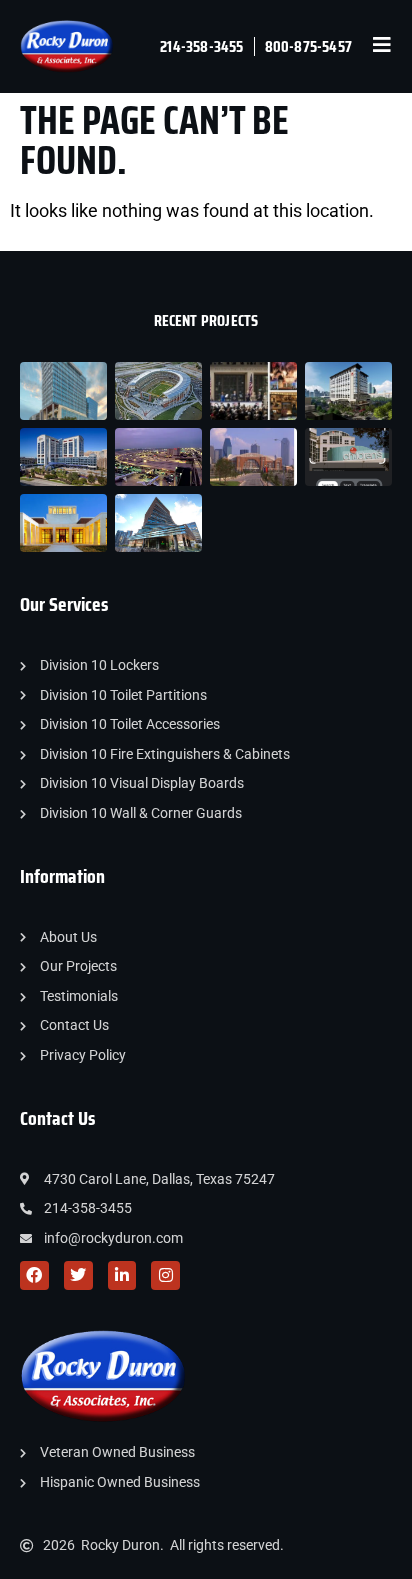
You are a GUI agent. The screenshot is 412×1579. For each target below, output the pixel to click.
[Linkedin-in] (122, 1275)
